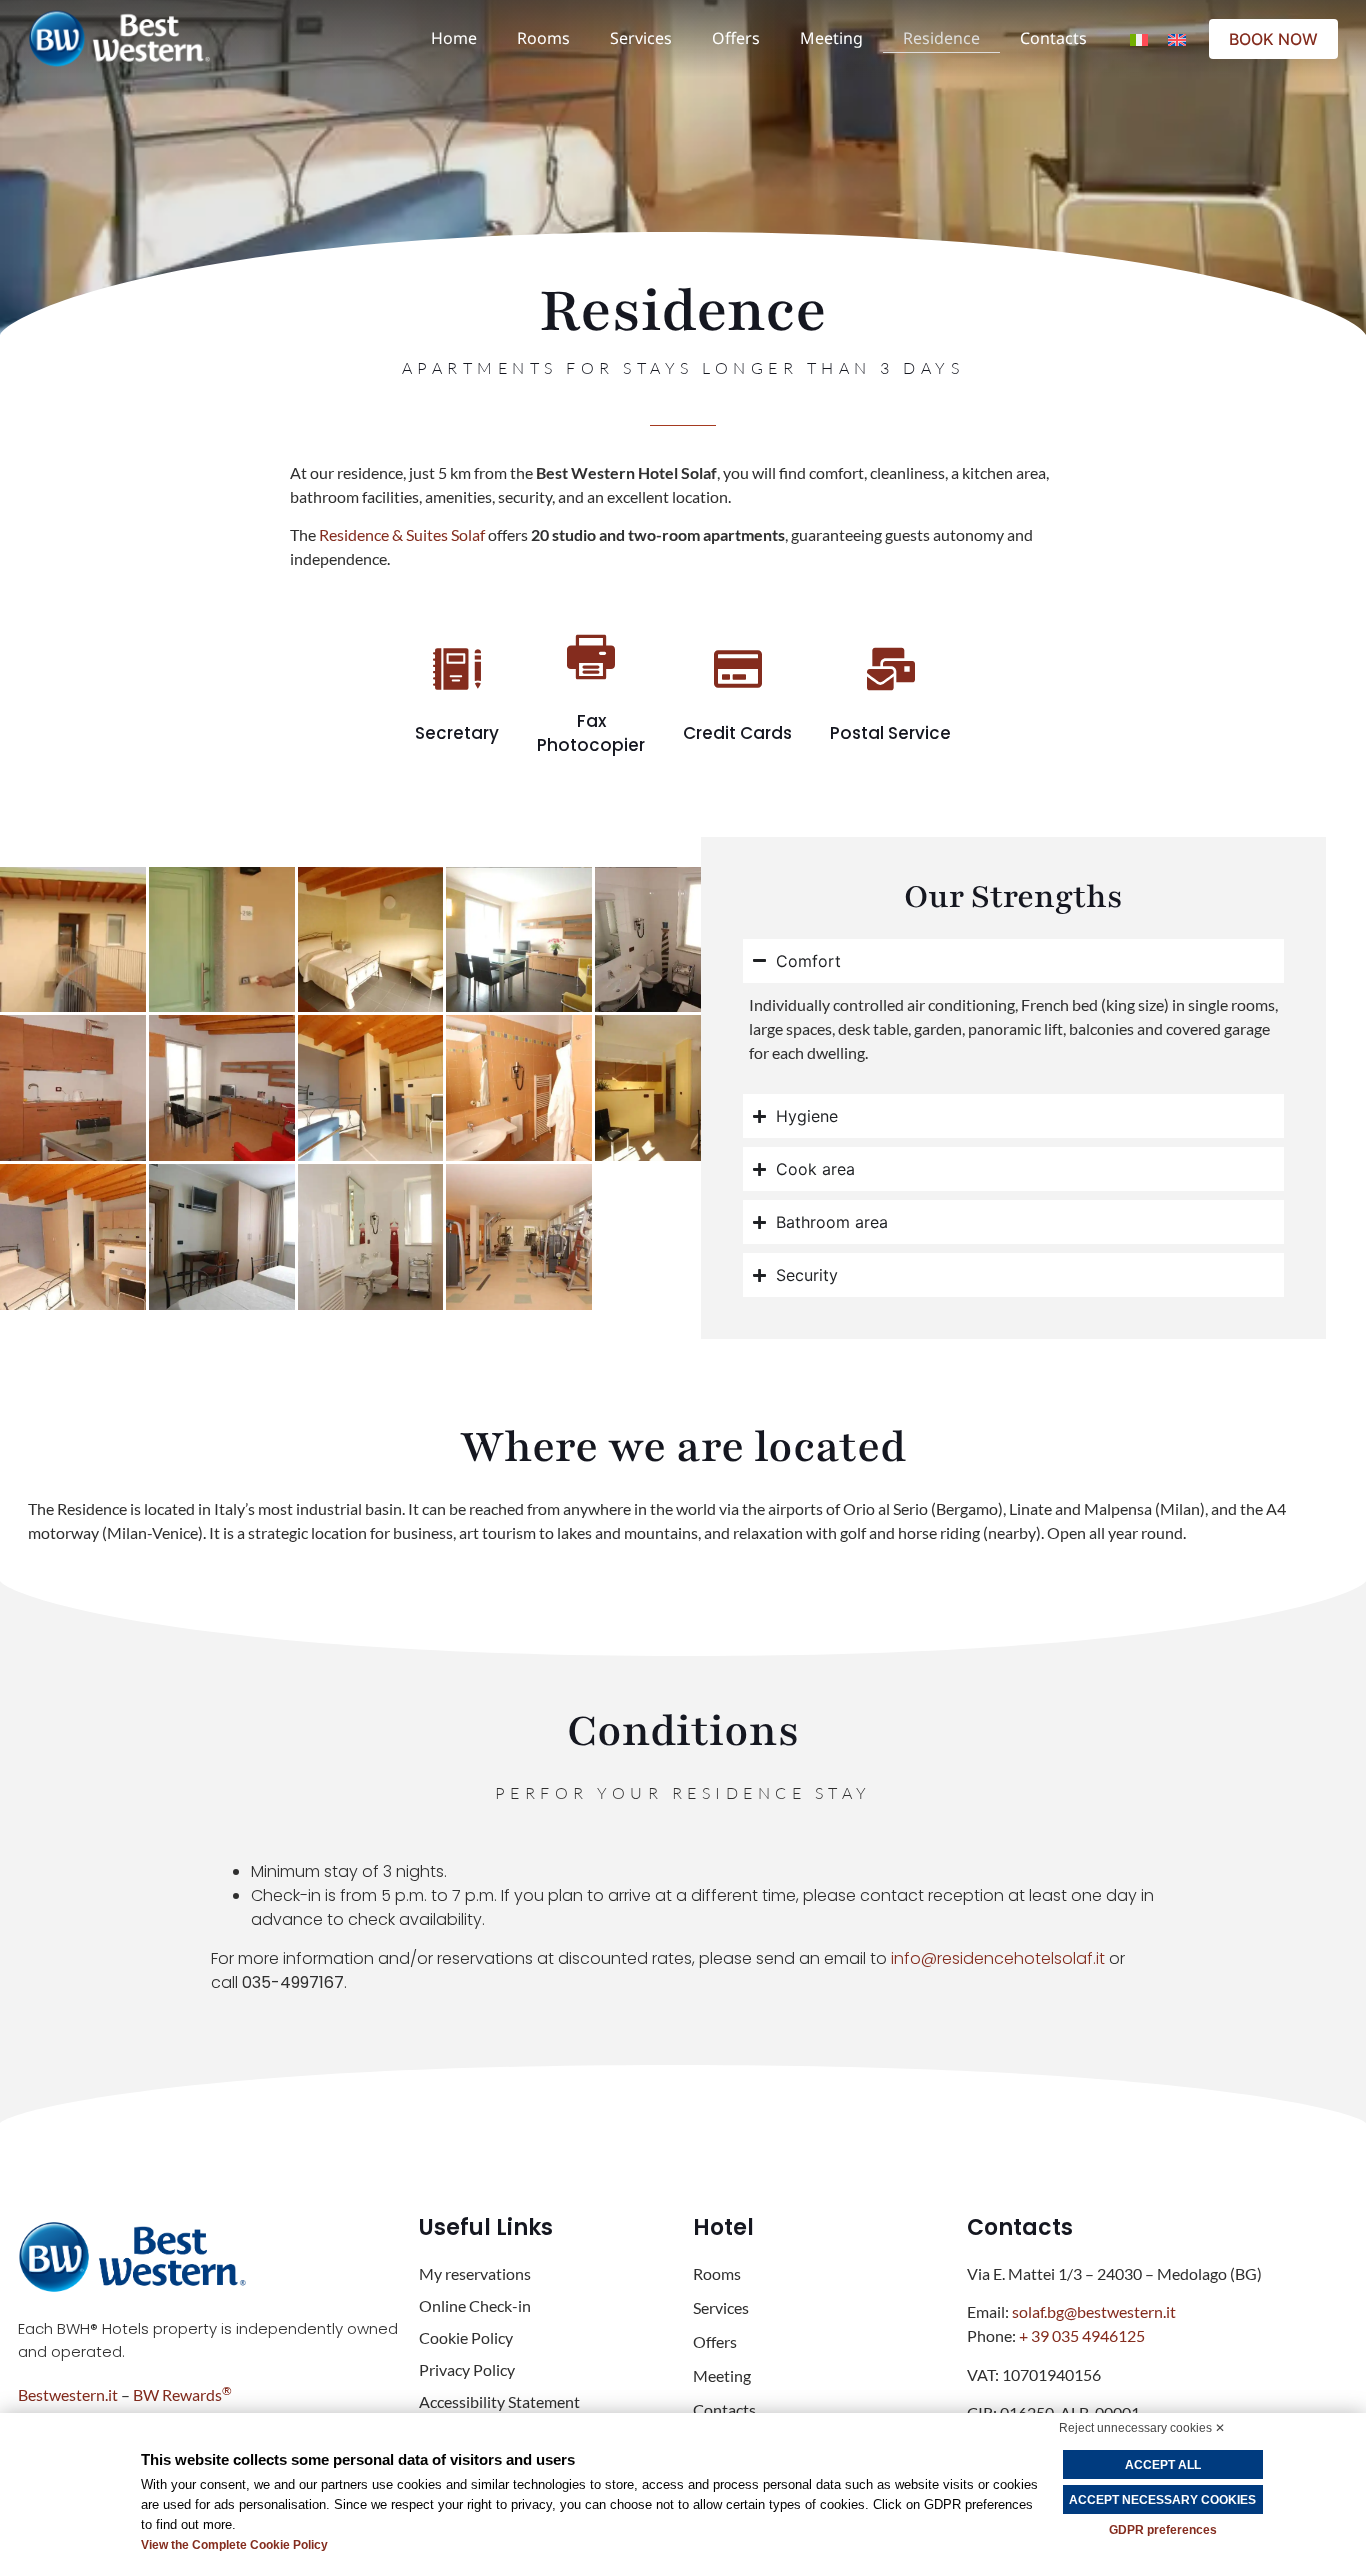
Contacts (1053, 38)
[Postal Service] (891, 669)
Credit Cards (737, 733)
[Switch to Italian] (1139, 38)
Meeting (831, 38)
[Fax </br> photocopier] (591, 657)
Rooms (543, 38)
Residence (941, 38)
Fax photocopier (591, 733)
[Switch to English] (1177, 38)
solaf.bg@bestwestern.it (1094, 2311)
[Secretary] (457, 669)
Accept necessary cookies (1162, 2500)
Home (454, 38)
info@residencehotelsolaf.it (998, 1958)
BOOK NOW (1273, 39)
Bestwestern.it (68, 2394)
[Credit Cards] (738, 669)
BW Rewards (182, 2394)
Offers (736, 38)
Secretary (457, 733)
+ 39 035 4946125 (1082, 2335)
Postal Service (890, 733)
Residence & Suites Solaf (402, 534)
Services (641, 38)
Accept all (1163, 2465)
